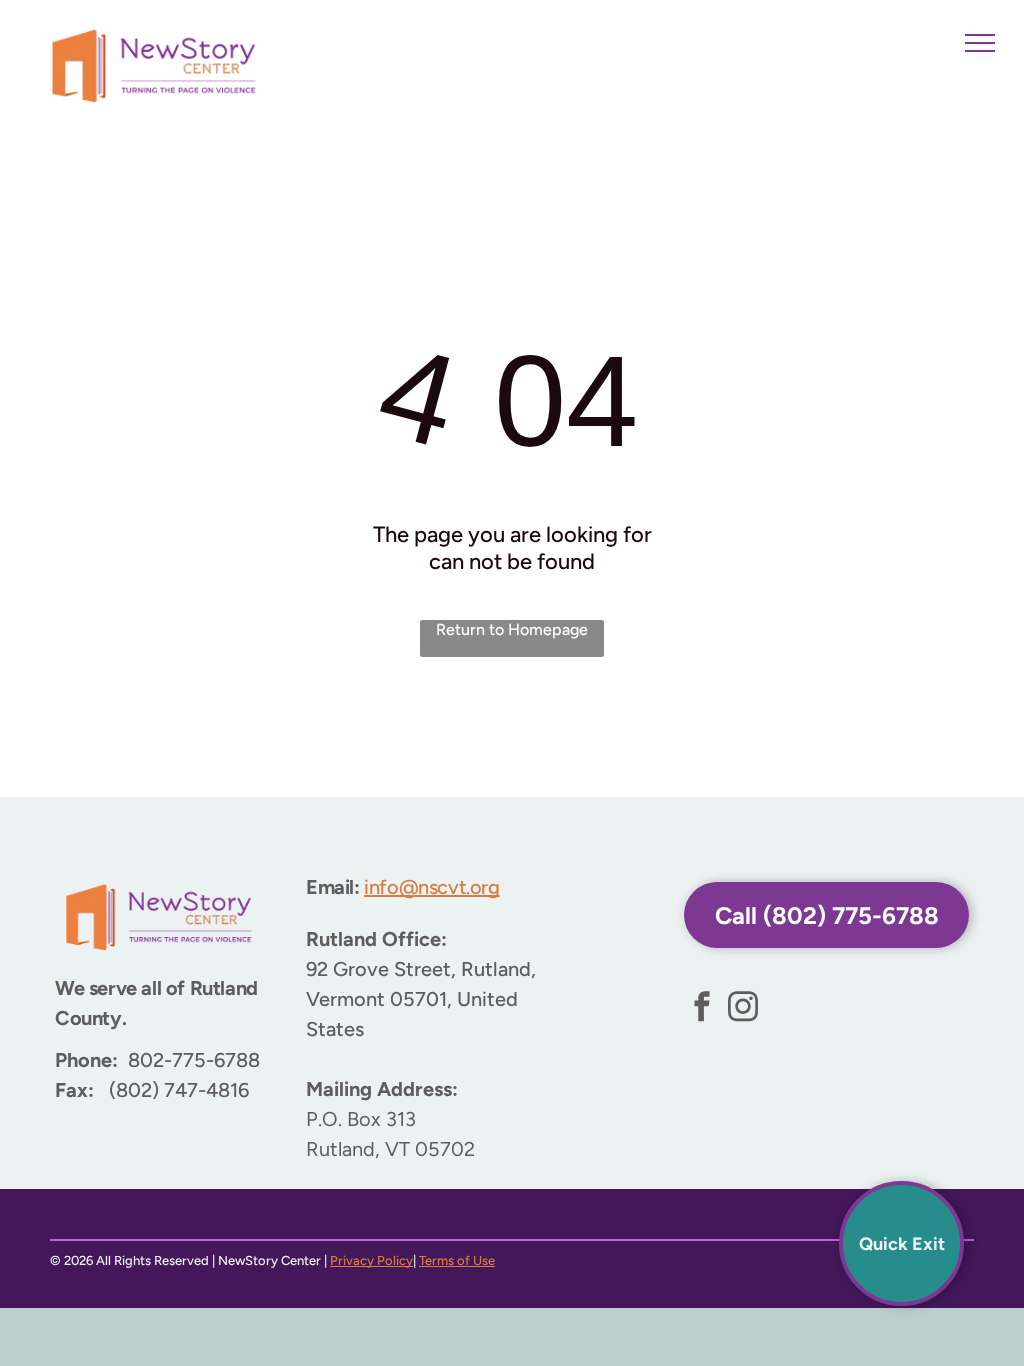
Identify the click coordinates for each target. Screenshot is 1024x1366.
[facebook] (702, 1008)
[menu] (980, 43)
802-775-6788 (194, 1060)
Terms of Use (457, 1260)
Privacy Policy (371, 1260)
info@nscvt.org (431, 887)
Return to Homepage (512, 629)
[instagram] (743, 1008)
